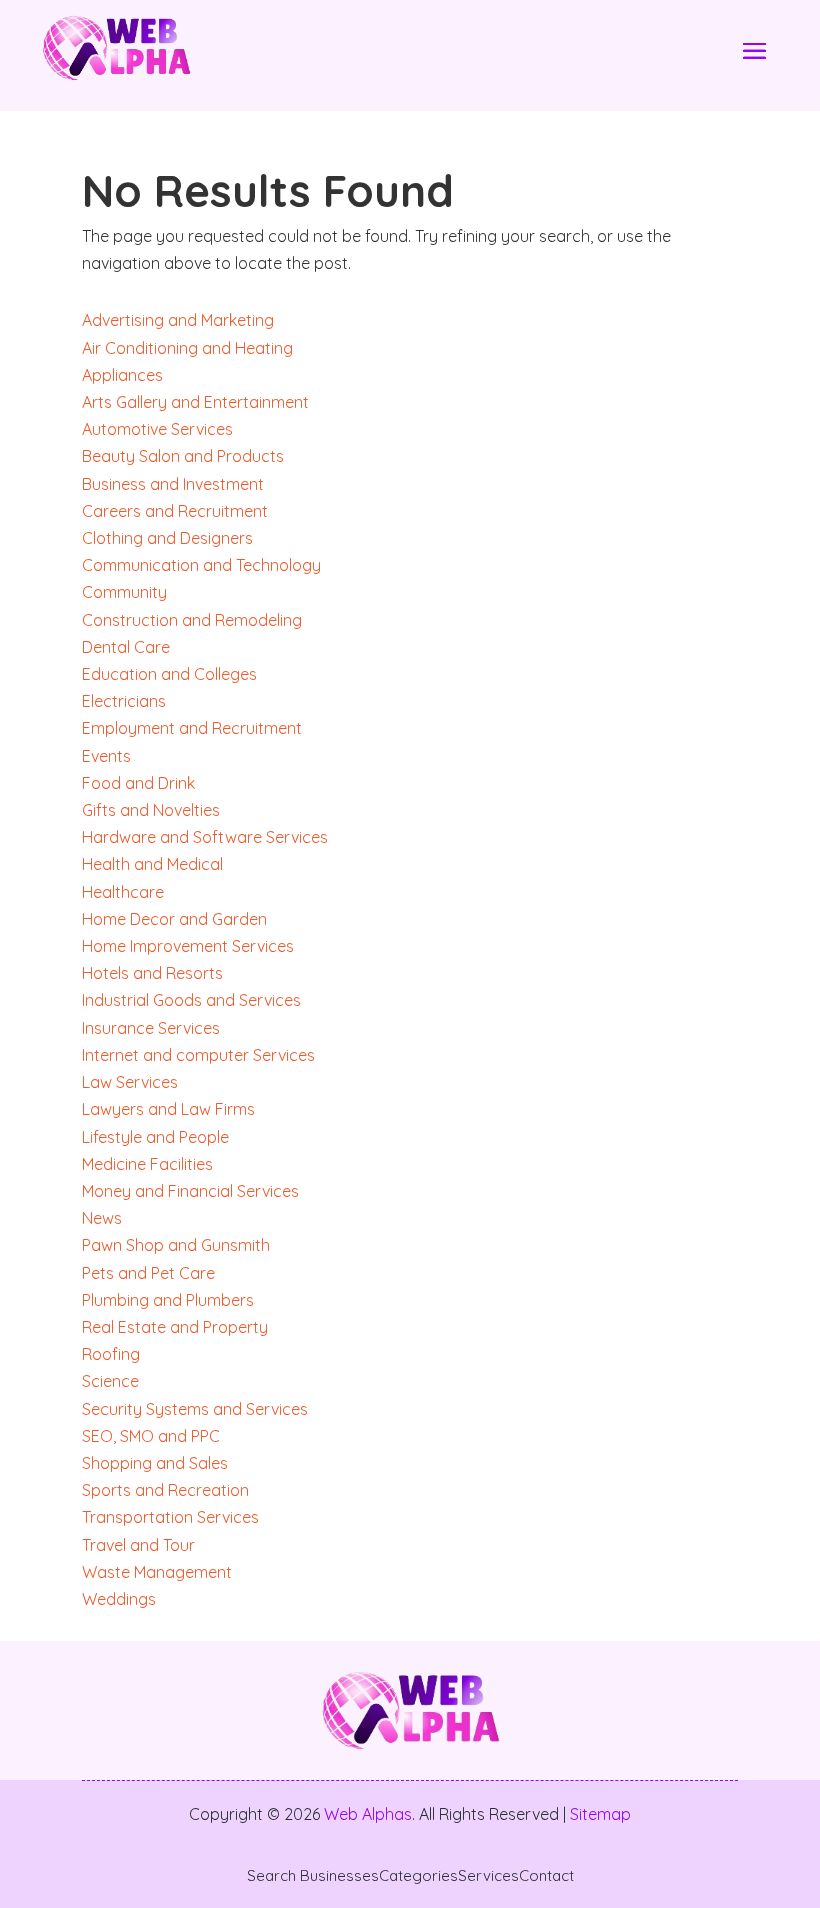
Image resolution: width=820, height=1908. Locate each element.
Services (488, 1876)
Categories (418, 1876)
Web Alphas (368, 1814)
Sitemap (600, 1814)
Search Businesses (313, 1876)
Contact (546, 1876)
